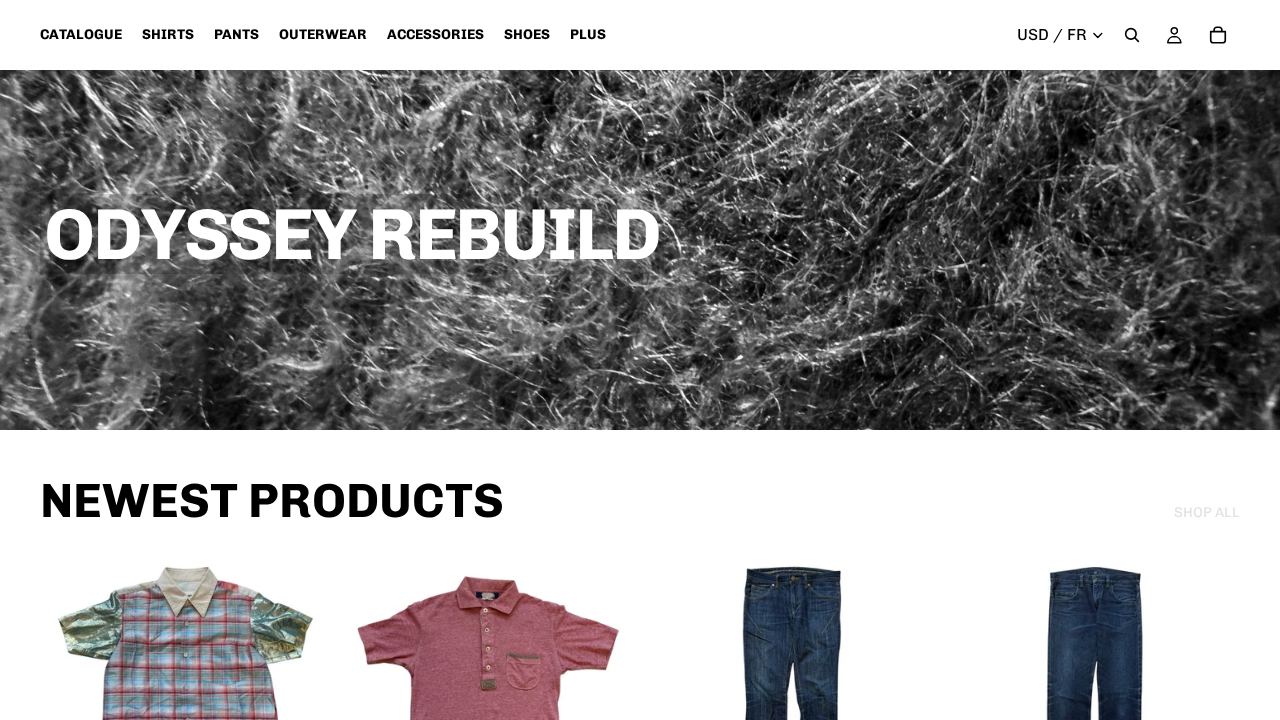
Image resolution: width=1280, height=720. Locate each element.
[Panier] (1218, 35)
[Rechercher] (1132, 35)
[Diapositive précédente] (70, 698)
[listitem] (588, 35)
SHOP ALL (1207, 512)
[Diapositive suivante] (301, 698)
